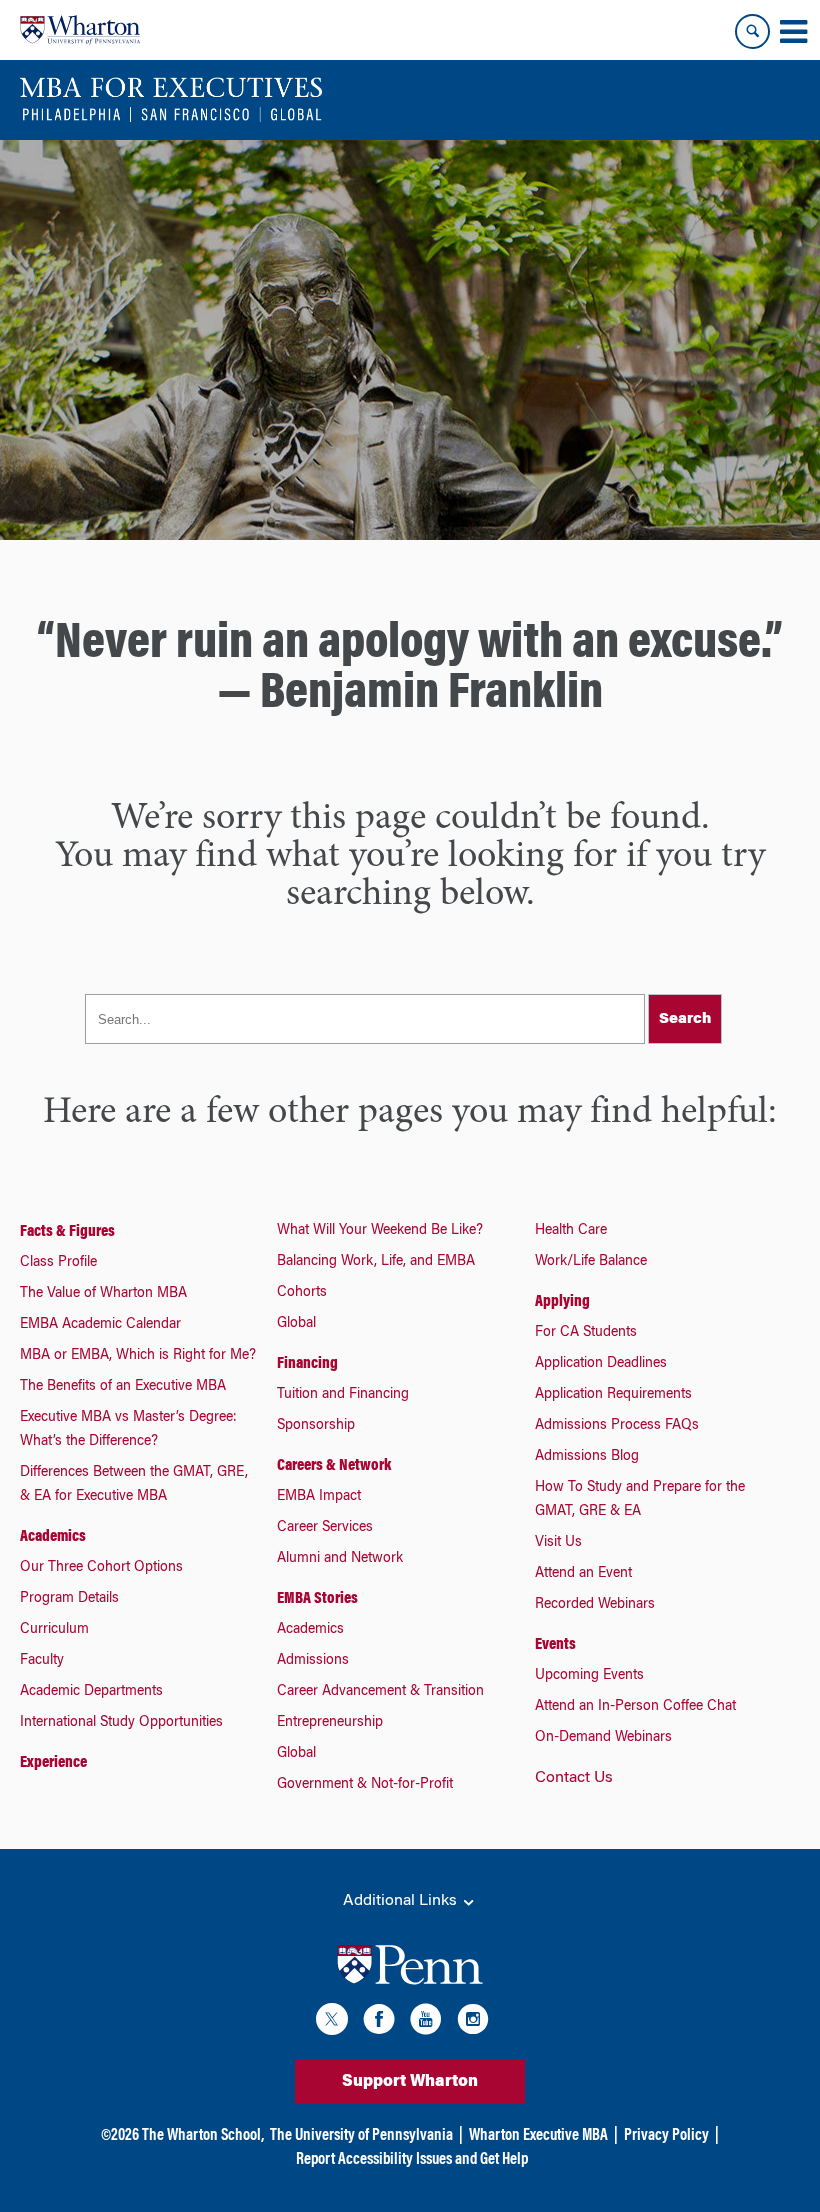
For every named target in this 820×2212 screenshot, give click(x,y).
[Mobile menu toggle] (793, 32)
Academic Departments (91, 1692)
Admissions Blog (587, 1457)
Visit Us (558, 1543)
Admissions (313, 1661)
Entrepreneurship (330, 1723)
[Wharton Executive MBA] (171, 100)
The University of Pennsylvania (361, 2136)
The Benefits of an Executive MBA (123, 1387)
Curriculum (54, 1630)
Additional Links (402, 1901)
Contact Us (574, 1778)
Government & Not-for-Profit (365, 1785)
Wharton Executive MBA (538, 2136)
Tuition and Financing (343, 1395)
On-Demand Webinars (603, 1738)
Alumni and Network (340, 1559)
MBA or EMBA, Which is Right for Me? (138, 1356)
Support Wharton (410, 2082)
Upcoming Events (589, 1676)
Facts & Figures (67, 1232)
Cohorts (302, 1293)
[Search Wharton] (752, 31)
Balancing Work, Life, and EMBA (376, 1262)
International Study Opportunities (121, 1723)
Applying (562, 1302)
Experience (53, 1763)
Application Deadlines (601, 1364)
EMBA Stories (317, 1599)
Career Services (325, 1528)
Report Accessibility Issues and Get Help (412, 2160)
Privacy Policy (666, 2136)
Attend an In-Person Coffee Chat (635, 1707)
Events (555, 1645)
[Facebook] (379, 2022)
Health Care (571, 1231)
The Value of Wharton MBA (103, 1294)
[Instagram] (473, 2022)
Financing (307, 1364)
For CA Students (586, 1333)
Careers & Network (334, 1466)
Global (296, 1324)
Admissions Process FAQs (617, 1426)
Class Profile (58, 1263)
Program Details (69, 1599)
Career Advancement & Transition (380, 1692)
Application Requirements (613, 1395)
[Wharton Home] (80, 30)
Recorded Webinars (595, 1605)
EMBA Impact (319, 1497)
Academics (53, 1537)
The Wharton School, (203, 2136)
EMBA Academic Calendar (100, 1325)
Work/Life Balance (591, 1262)
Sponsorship (316, 1426)
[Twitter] (332, 2022)
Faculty (42, 1661)
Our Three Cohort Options (101, 1568)
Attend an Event (583, 1574)
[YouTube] (426, 2022)
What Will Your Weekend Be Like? (380, 1231)
